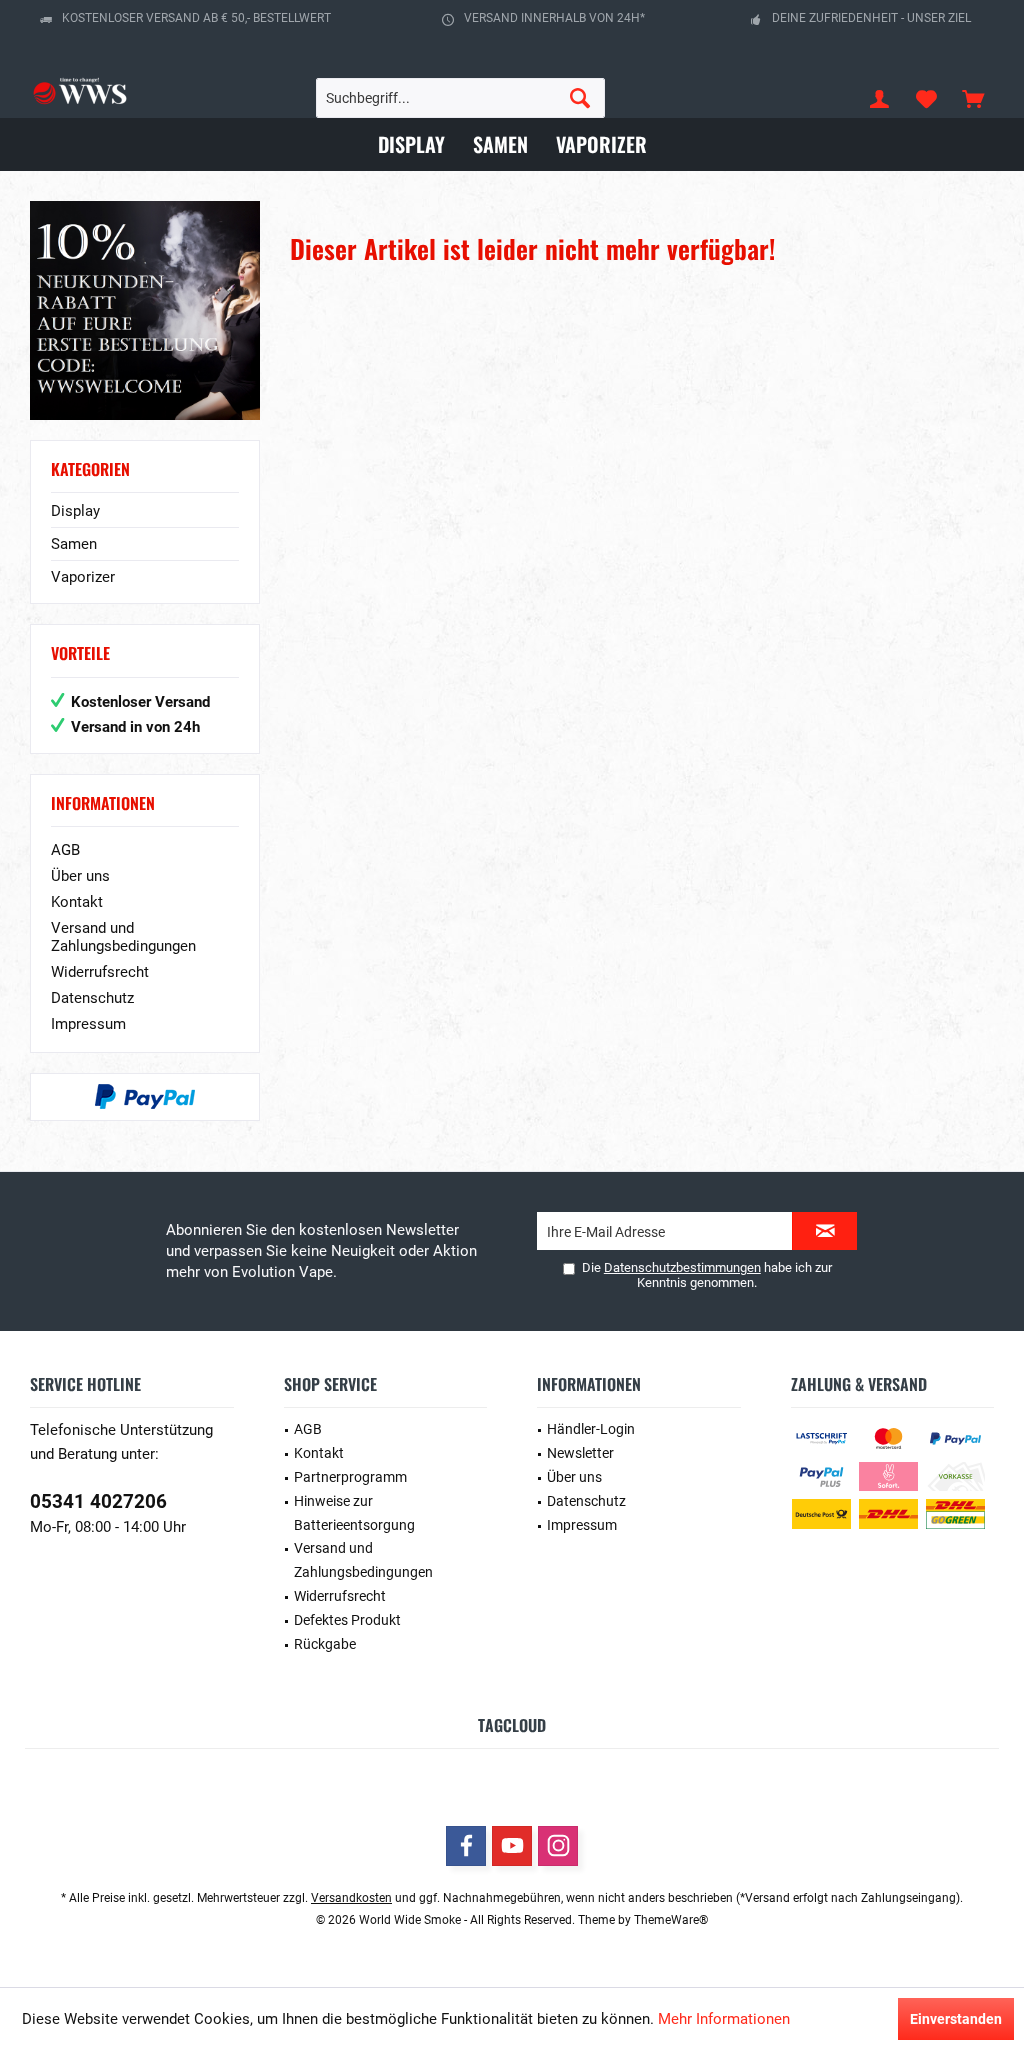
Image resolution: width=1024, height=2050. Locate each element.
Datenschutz (92, 998)
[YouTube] (512, 1846)
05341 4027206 (98, 1501)
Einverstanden (956, 2019)
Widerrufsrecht (100, 972)
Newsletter (580, 1453)
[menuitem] (973, 98)
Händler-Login (591, 1429)
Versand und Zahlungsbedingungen (123, 937)
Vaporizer (83, 577)
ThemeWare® (671, 1920)
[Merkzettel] (926, 98)
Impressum (88, 1024)
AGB (65, 850)
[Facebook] (466, 1846)
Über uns (80, 876)
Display (75, 511)
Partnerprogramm (350, 1477)
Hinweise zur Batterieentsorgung (354, 1513)
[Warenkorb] (973, 98)
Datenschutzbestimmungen (682, 1267)
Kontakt (77, 902)
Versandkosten (351, 1898)
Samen (74, 544)
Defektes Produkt (347, 1620)
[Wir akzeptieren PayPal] (145, 1097)
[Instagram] (558, 1846)
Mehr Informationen (724, 2019)
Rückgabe (325, 1644)
